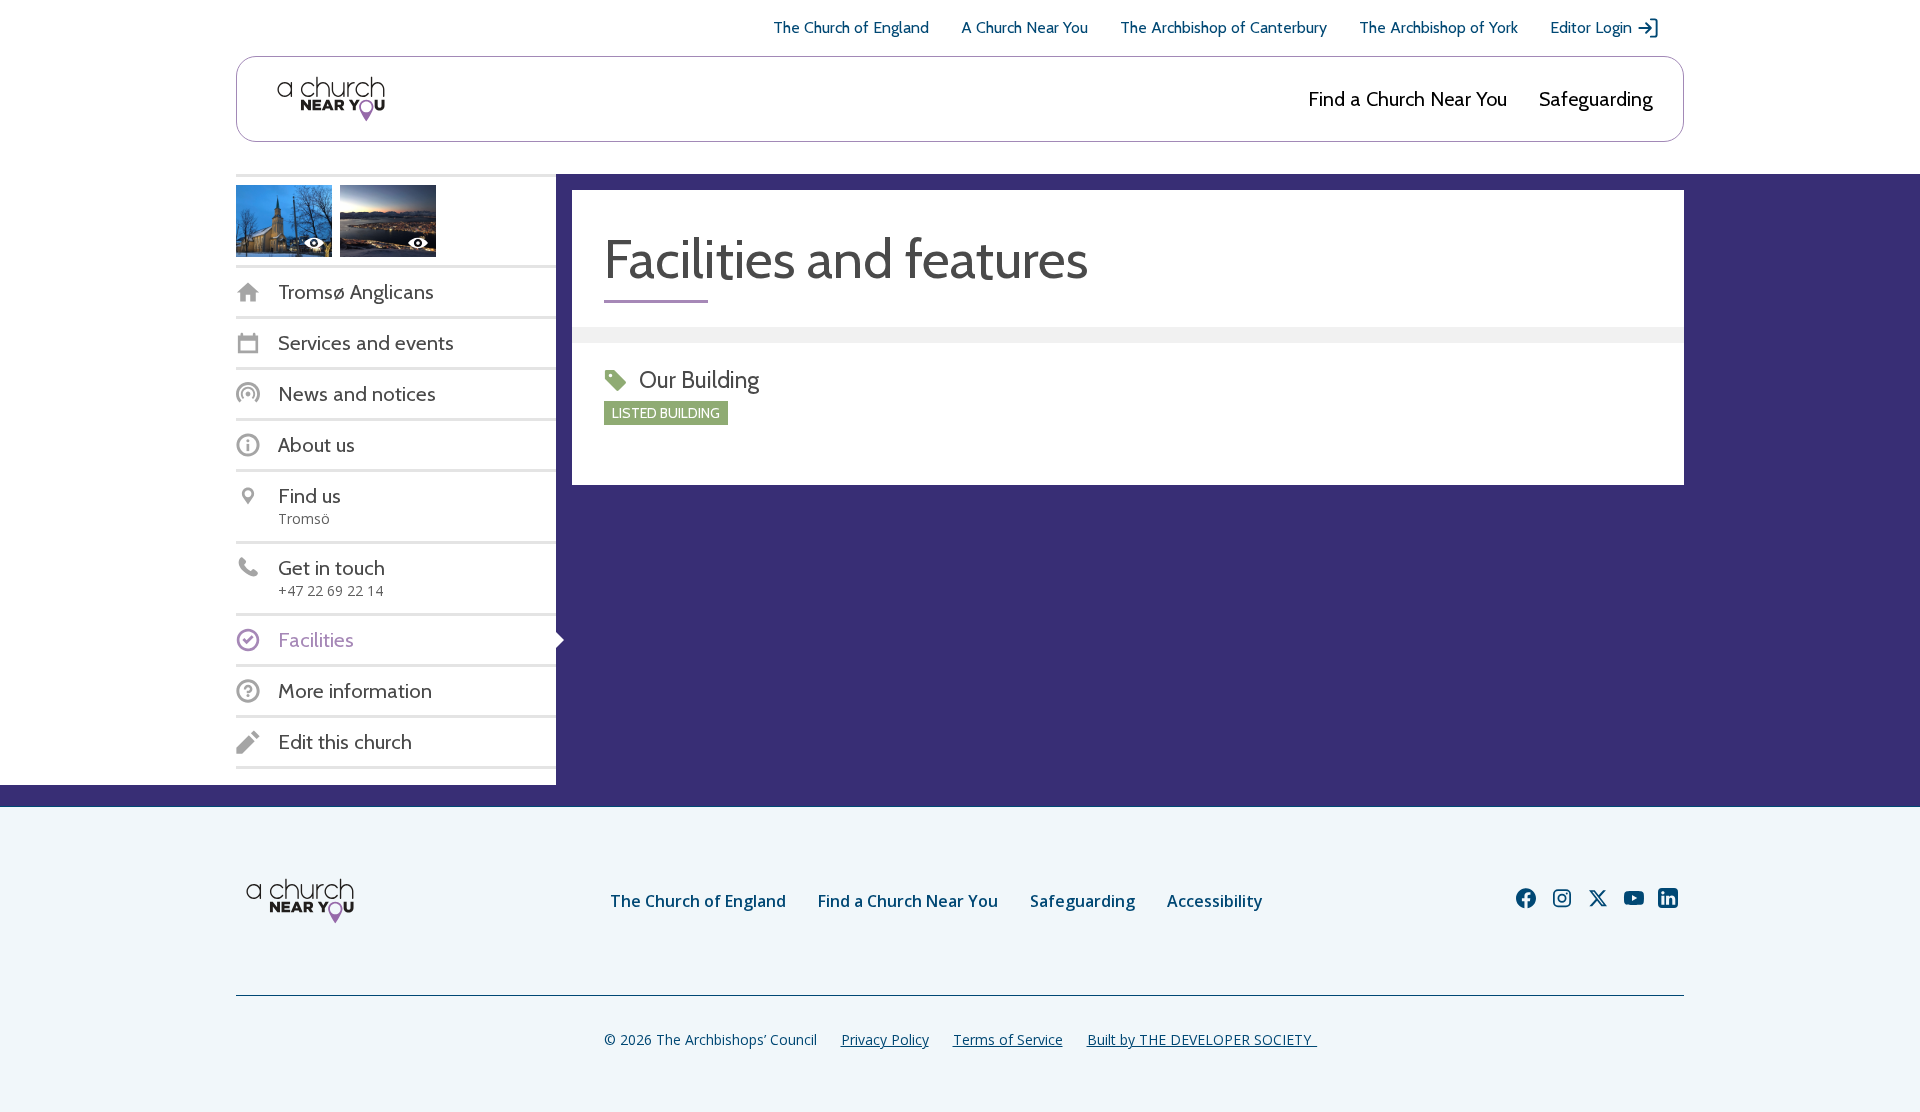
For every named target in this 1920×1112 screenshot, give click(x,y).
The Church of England (851, 27)
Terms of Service (1008, 1039)
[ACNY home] (331, 99)
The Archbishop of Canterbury (1223, 27)
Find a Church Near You (1407, 99)
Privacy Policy (885, 1039)
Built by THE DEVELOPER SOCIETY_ (1202, 1039)
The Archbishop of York (1438, 27)
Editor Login (1591, 27)
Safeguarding (1596, 99)
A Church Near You (1024, 27)
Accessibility (1215, 901)
